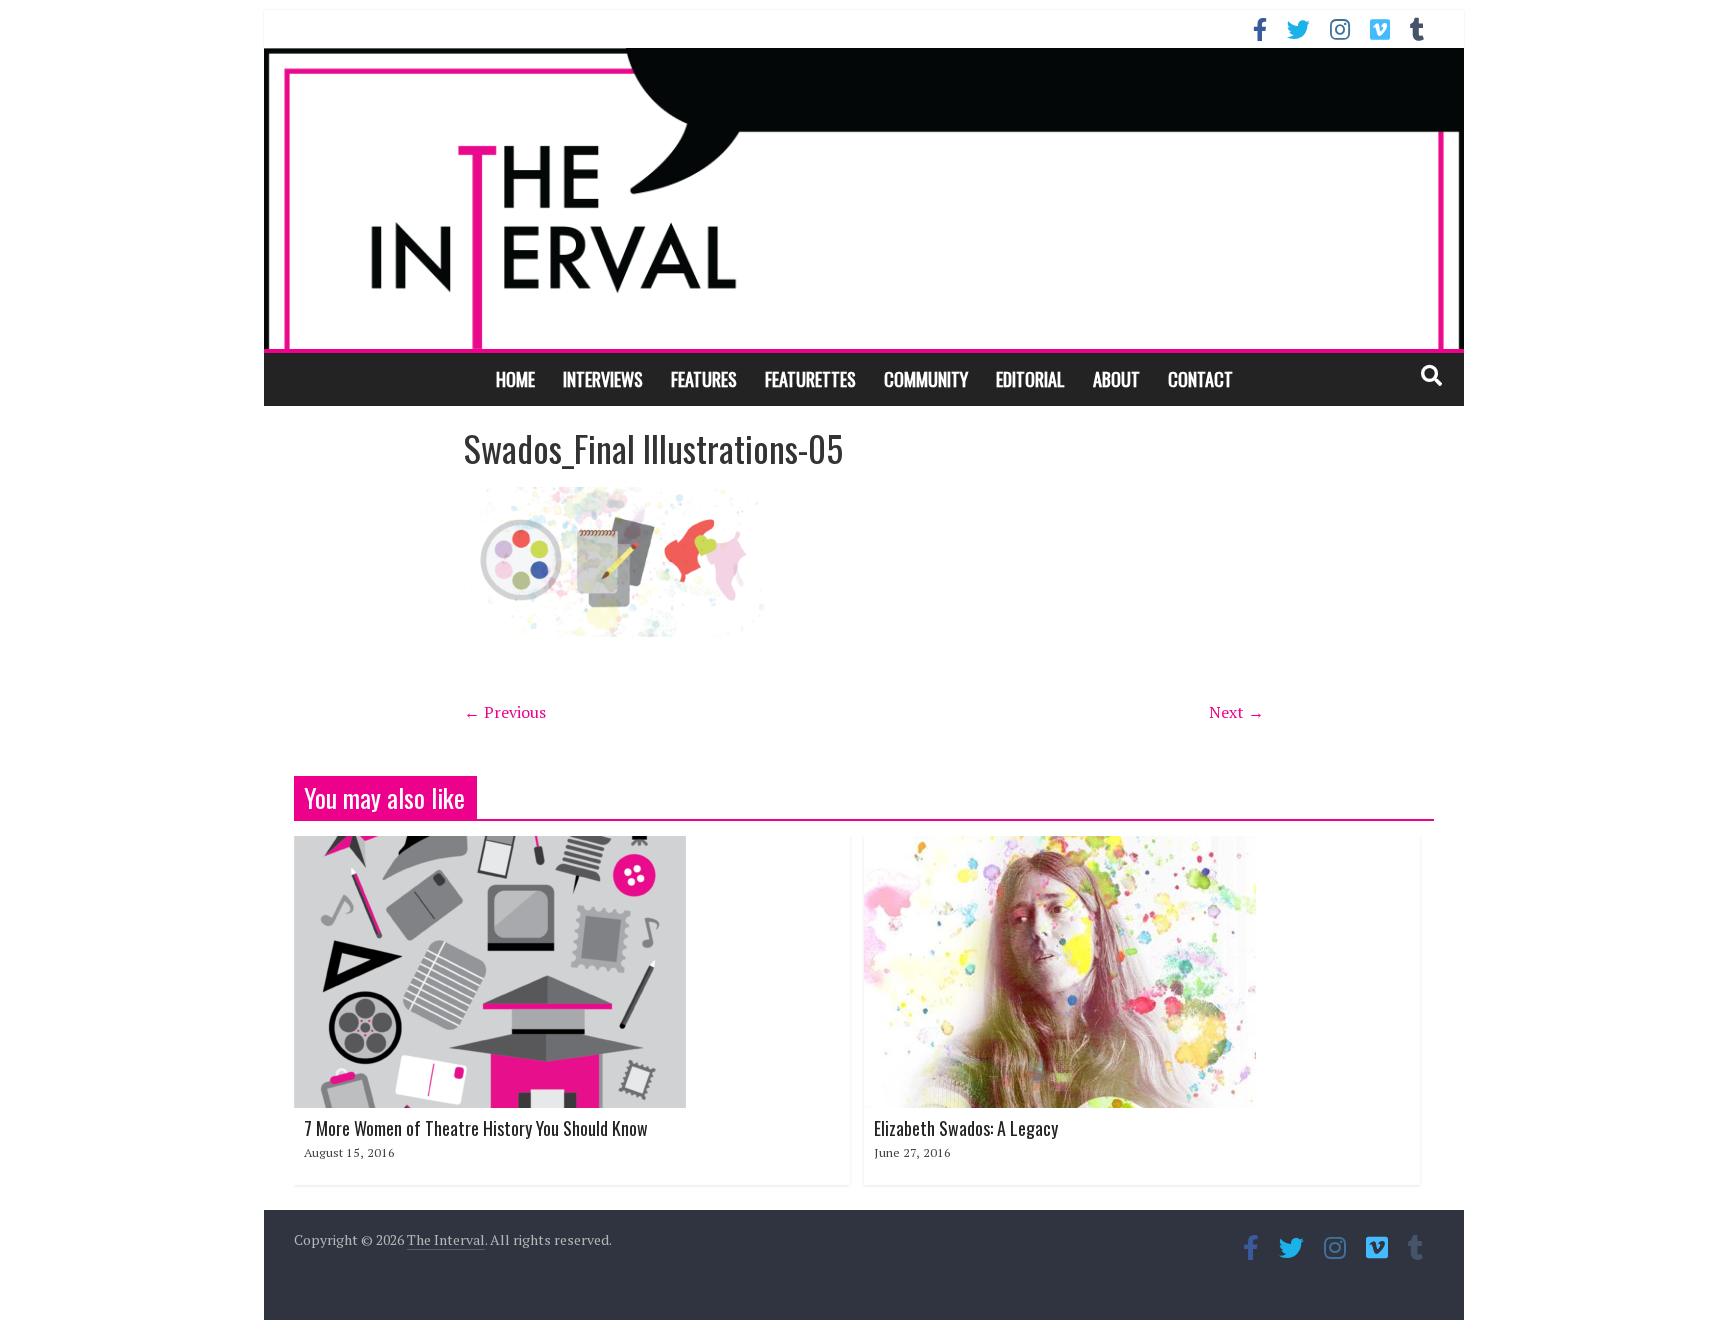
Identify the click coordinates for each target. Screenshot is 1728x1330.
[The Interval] (864, 198)
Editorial (1030, 379)
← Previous (505, 712)
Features (704, 379)
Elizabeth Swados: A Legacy (966, 1128)
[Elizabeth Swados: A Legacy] (1060, 848)
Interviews (603, 379)
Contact (1200, 379)
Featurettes (810, 379)
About (1116, 379)
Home (515, 379)
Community (926, 379)
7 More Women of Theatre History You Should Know (476, 1128)
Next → (1236, 712)
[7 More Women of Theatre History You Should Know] (490, 848)
